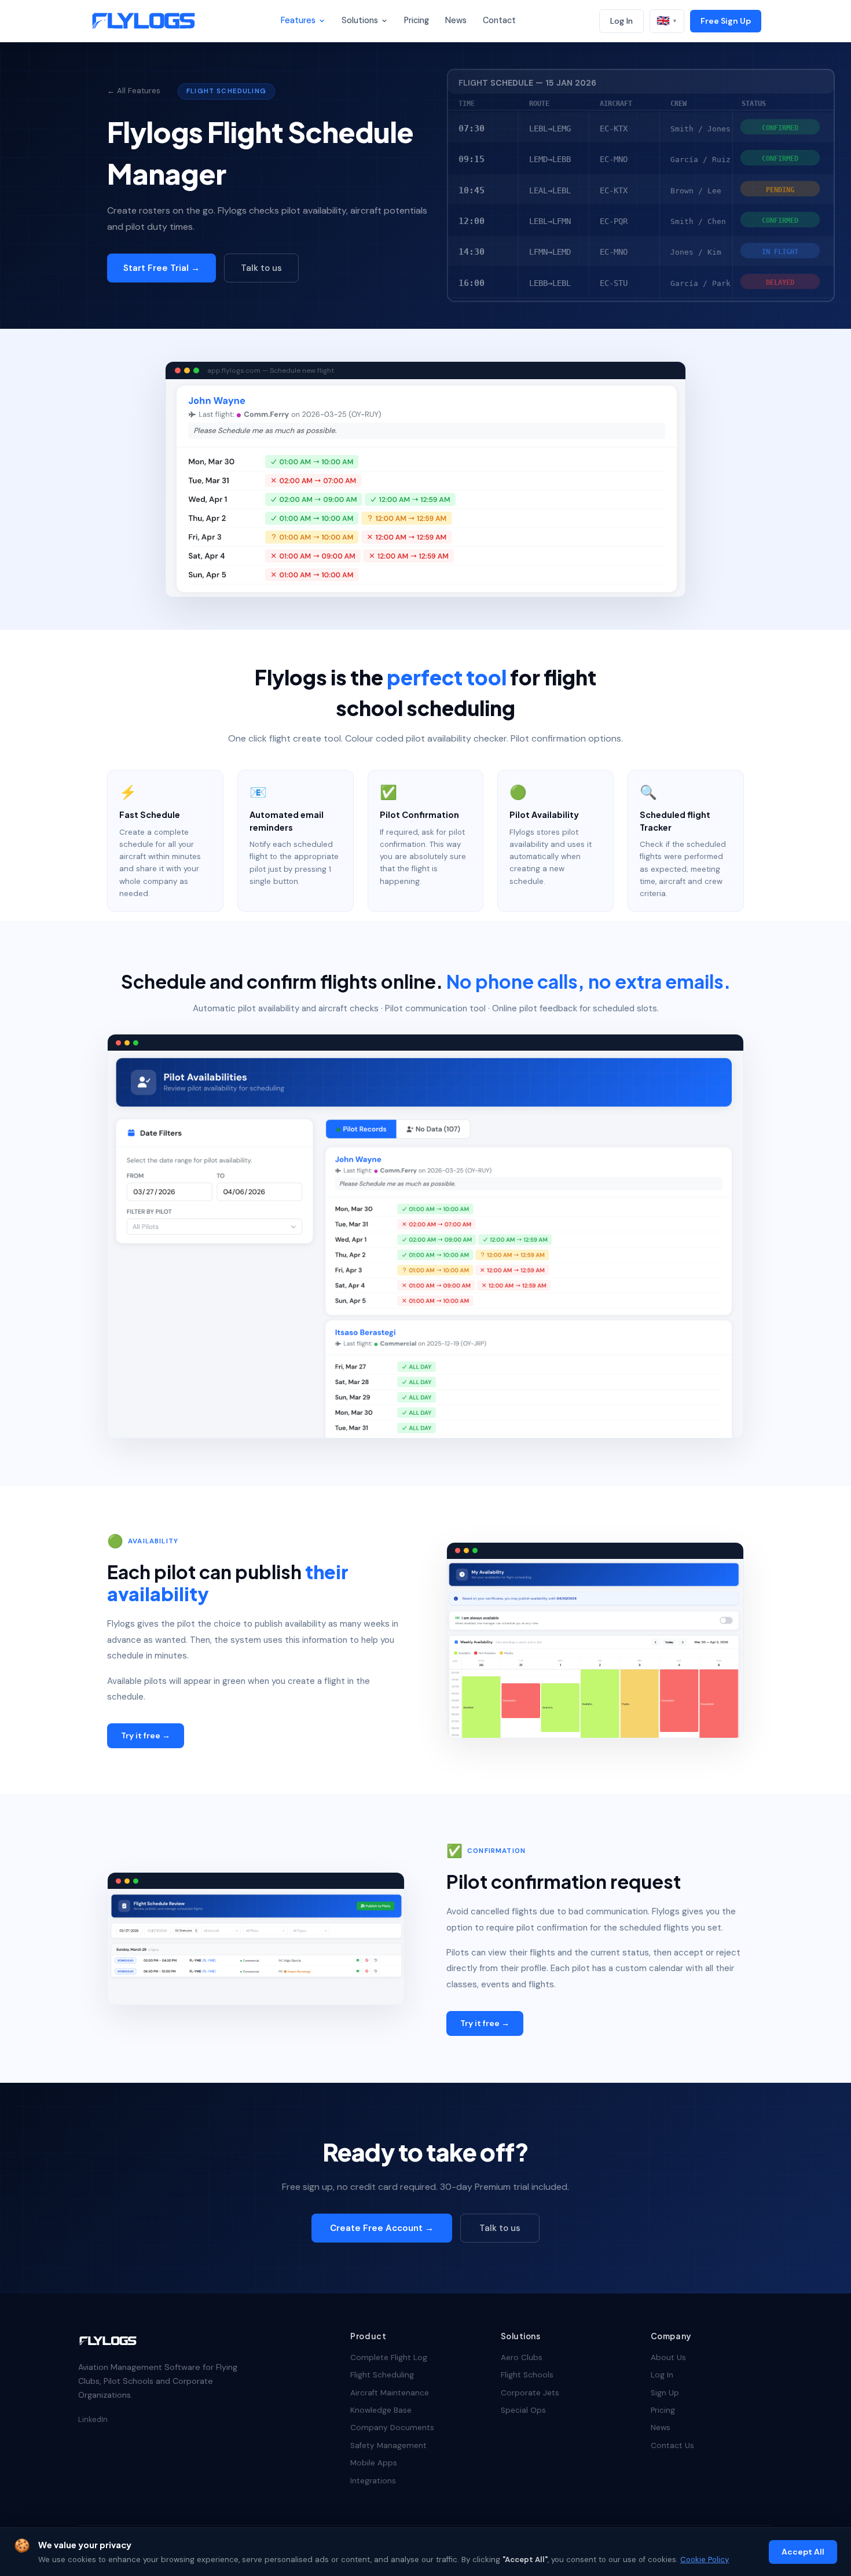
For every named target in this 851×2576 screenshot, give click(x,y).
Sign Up (665, 2393)
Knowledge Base (381, 2410)
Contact (499, 20)
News (456, 20)
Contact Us (672, 2445)
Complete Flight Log (389, 2357)
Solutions (360, 20)
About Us (668, 2357)
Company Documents (392, 2428)
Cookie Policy (705, 2560)
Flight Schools (527, 2375)
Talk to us (261, 268)
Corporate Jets (530, 2393)
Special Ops (523, 2410)
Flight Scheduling (382, 2375)
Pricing (417, 20)
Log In (621, 21)
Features (298, 20)
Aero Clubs (522, 2357)
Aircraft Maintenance (390, 2393)
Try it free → (146, 1735)
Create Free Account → (382, 2228)
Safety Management (388, 2445)
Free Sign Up (726, 21)
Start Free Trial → (162, 268)
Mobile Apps (374, 2463)
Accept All (803, 2552)
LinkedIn (93, 2419)
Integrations (373, 2481)
